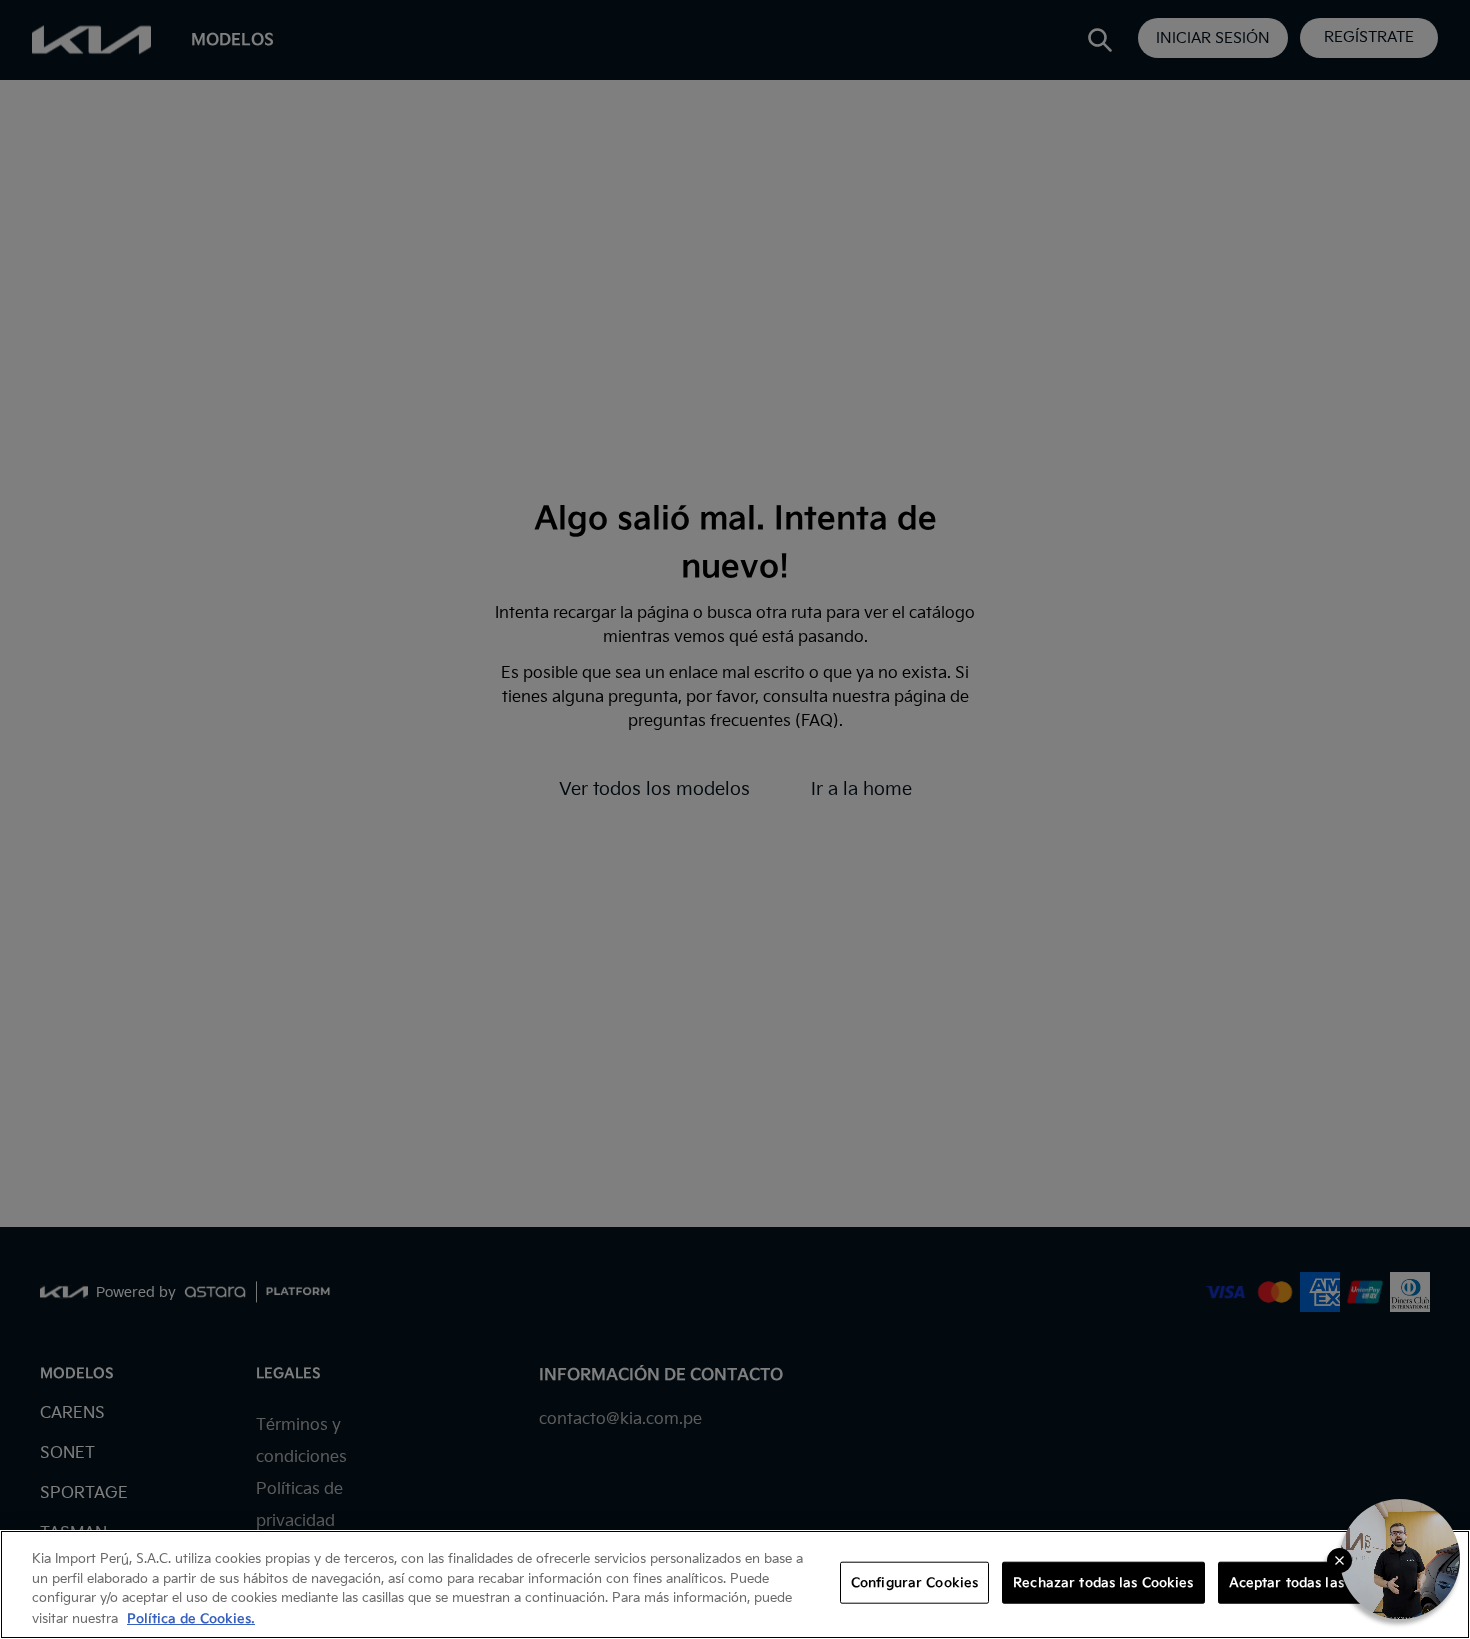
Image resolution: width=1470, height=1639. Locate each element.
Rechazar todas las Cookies (1103, 1582)
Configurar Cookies (914, 1582)
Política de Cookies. (191, 1617)
